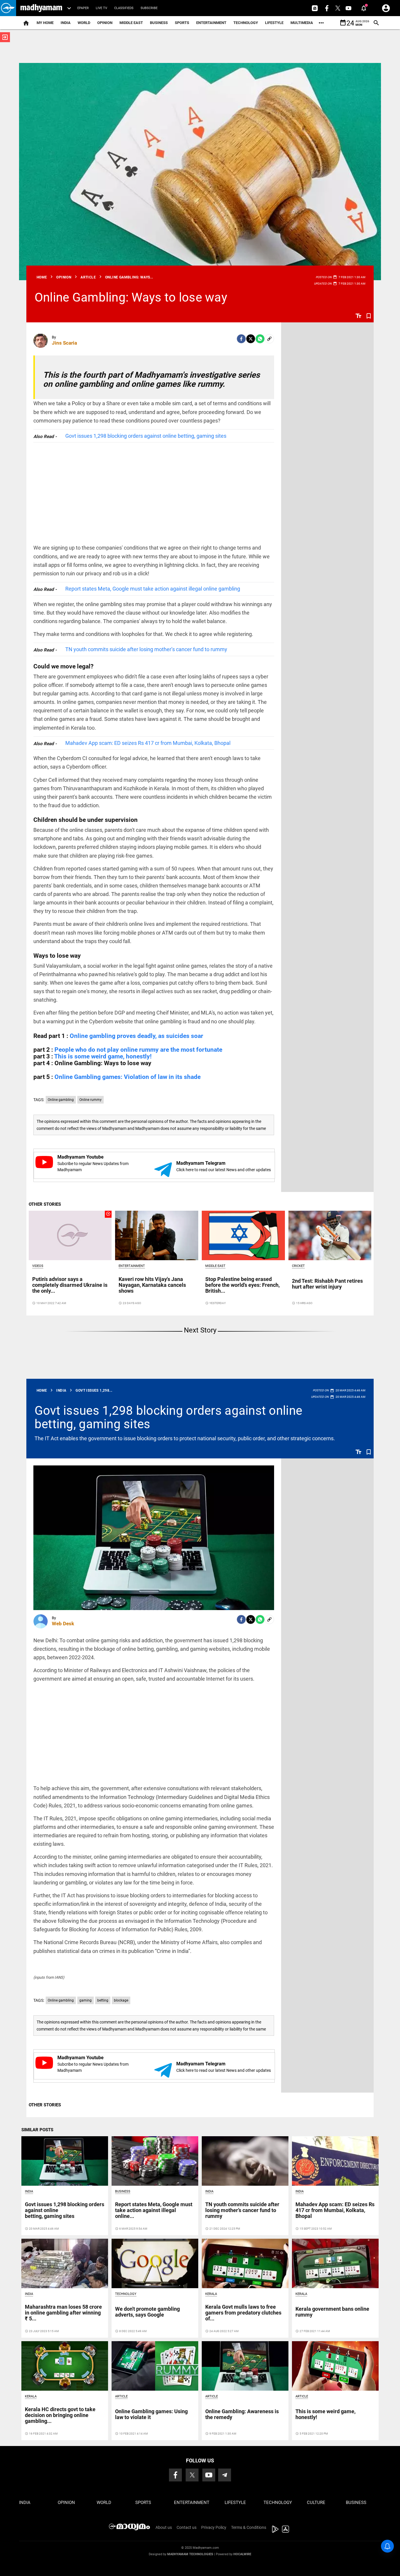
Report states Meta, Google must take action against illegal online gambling (153, 589)
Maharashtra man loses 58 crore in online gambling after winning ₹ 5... (63, 2313)
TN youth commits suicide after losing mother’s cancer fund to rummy (146, 649)
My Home (45, 23)
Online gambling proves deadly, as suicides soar (136, 1036)
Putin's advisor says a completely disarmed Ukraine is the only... (70, 1285)
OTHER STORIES (45, 1204)
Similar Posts (37, 2130)
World (84, 23)
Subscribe (149, 8)
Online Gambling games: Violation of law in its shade (128, 1077)
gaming (86, 2000)
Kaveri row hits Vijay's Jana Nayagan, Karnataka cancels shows (152, 1285)
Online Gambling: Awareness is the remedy (242, 2414)
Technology (246, 23)
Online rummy (90, 1100)
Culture (316, 2503)
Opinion (105, 23)
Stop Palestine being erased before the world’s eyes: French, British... (242, 1285)
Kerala (211, 2294)
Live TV (101, 8)
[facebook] (241, 339)
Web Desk (63, 1624)
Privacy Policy (214, 2527)
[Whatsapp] (260, 339)
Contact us (187, 2527)
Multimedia (302, 23)
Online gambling (61, 1100)
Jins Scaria (64, 343)
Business (159, 23)
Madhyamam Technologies (190, 2554)
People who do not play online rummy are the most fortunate (138, 1050)
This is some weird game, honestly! (103, 1056)
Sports (182, 23)
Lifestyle (274, 23)
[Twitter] (251, 339)
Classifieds (124, 8)
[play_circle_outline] (70, 1235)
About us (164, 2527)
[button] (8, 8)
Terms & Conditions (249, 2527)
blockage (121, 2000)
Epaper (83, 8)
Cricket (298, 1266)
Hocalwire (242, 2554)
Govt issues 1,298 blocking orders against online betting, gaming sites (146, 436)
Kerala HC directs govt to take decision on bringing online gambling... (60, 2415)
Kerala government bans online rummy (332, 2312)
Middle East (131, 23)
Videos (38, 1266)
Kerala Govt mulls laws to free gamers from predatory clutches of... (243, 2313)
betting (103, 2000)
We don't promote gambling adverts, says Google (147, 2312)
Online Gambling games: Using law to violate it (151, 2414)
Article (121, 2396)
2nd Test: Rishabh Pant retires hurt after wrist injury (327, 1284)
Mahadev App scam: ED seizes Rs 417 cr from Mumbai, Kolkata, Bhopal (148, 743)
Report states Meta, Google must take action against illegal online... (154, 2210)
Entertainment (211, 23)
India (66, 23)
